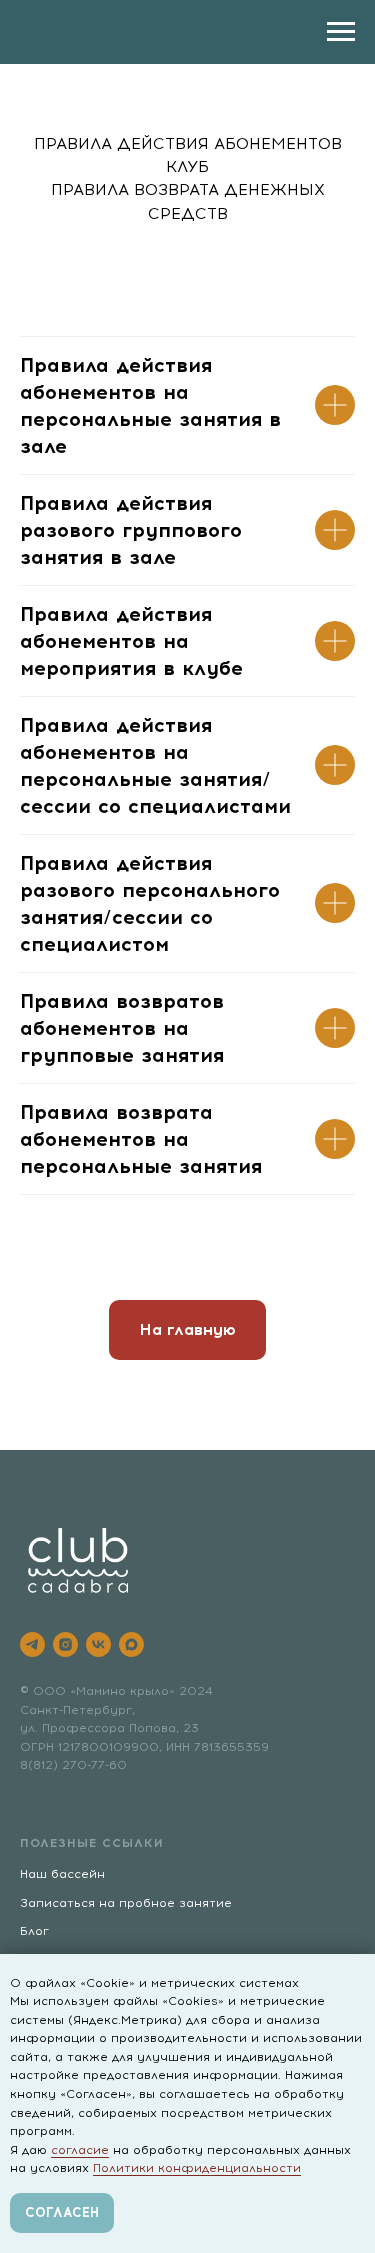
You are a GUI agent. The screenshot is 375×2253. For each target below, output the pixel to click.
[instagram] (65, 1644)
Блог (34, 1931)
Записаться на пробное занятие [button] (126, 1903)
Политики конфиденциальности (197, 2168)
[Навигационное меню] (341, 32)
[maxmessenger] (131, 1644)
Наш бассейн (62, 1874)
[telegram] (32, 1644)
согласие (80, 2150)
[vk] (98, 1644)
